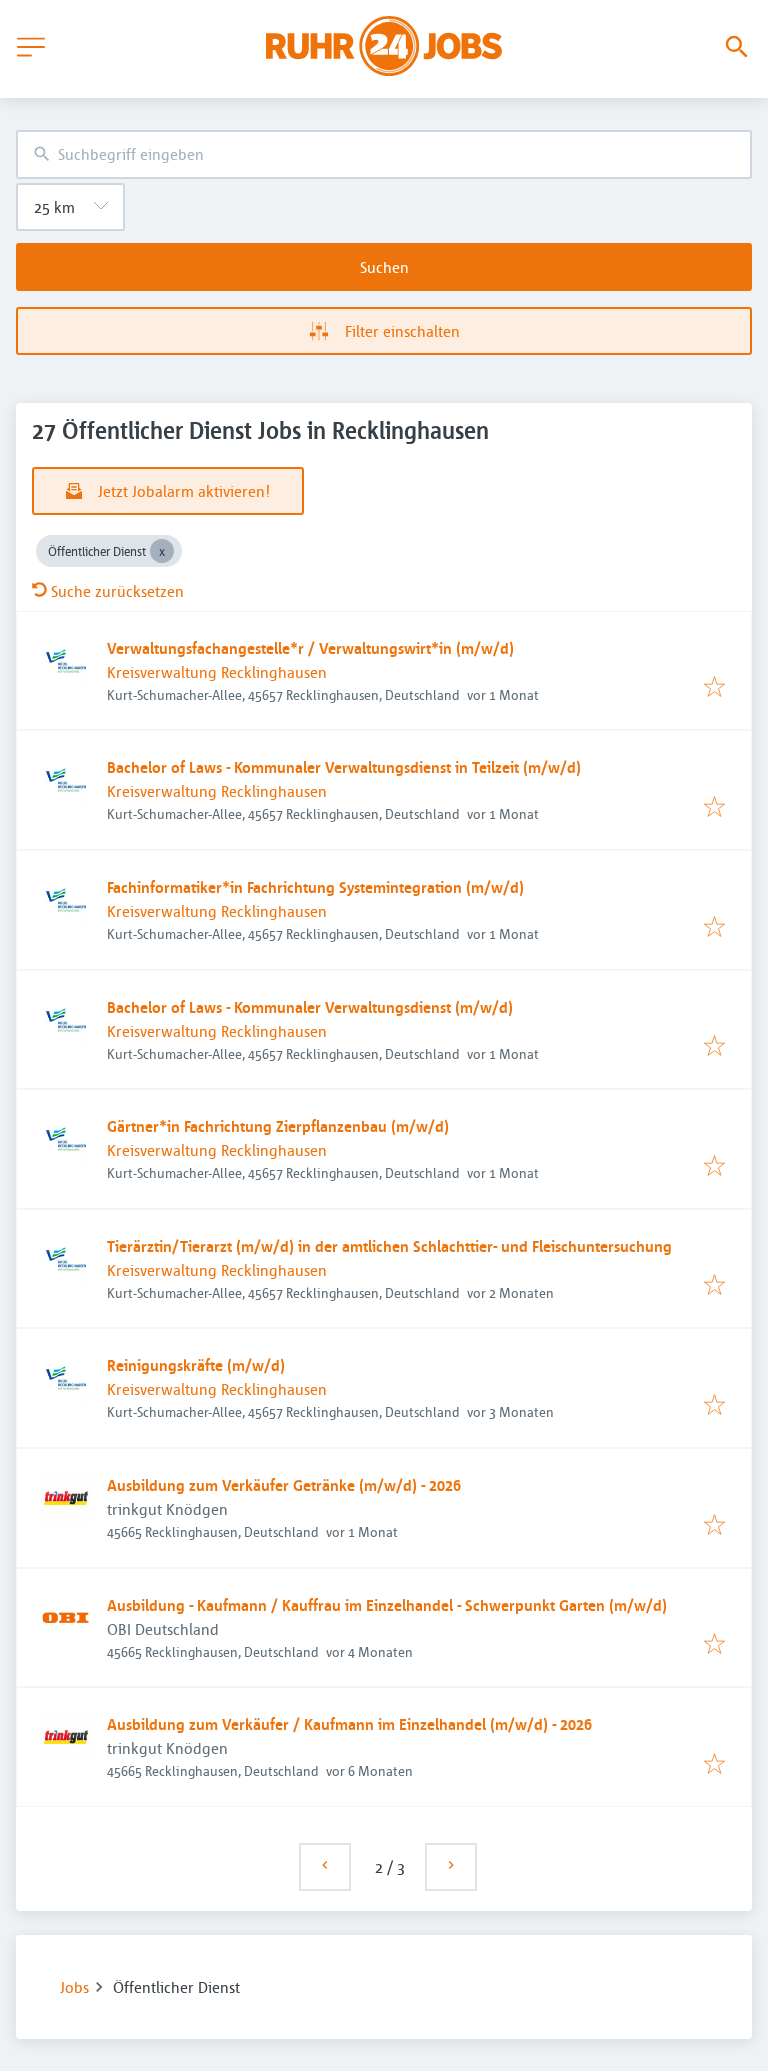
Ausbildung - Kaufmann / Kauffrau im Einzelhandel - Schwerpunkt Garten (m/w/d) (387, 1605)
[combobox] (384, 154)
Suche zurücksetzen (117, 591)
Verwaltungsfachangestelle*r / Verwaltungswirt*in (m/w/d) (310, 648)
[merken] (714, 688)
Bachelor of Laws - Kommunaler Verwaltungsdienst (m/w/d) (310, 1007)
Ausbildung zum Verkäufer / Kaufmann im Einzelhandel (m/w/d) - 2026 (349, 1724)
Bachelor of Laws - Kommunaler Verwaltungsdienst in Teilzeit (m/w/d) (344, 767)
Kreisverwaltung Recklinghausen (217, 672)
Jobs (74, 1987)
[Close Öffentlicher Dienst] (162, 551)
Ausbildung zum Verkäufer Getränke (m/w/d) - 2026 (284, 1485)
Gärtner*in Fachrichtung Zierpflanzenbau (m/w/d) (278, 1126)
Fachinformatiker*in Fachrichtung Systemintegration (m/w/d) (315, 887)
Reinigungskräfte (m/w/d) (196, 1365)
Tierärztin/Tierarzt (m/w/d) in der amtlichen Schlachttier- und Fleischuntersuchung (389, 1246)
